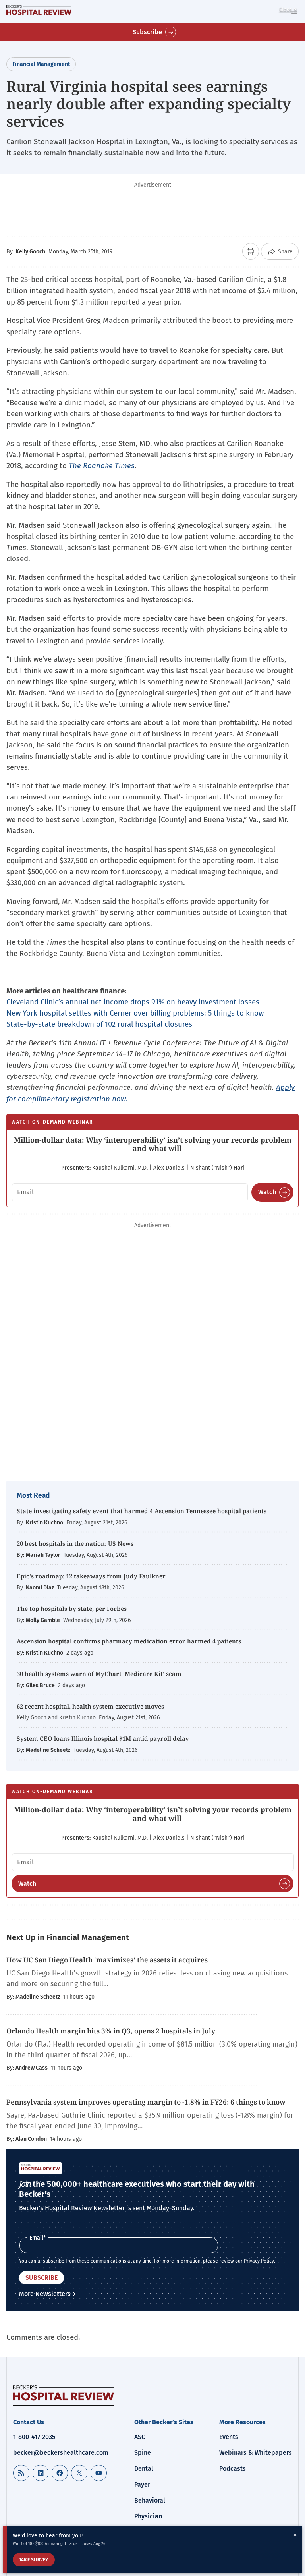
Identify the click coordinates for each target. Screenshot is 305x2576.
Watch (267, 1192)
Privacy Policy (259, 2261)
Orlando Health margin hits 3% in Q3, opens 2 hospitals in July (111, 2031)
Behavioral (150, 2500)
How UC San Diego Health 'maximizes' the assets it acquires (108, 1960)
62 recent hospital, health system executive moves (90, 1706)
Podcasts (233, 2469)
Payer (142, 2484)
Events (229, 2437)
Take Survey (34, 2560)
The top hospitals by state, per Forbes (72, 1609)
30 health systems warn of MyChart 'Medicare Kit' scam (99, 1674)
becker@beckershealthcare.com (61, 2453)
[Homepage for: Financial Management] (39, 12)
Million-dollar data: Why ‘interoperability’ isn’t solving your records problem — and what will (153, 1144)
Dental (144, 2469)
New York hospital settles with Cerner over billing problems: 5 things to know (135, 1013)
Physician (148, 2516)
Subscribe (147, 32)
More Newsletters (45, 2294)
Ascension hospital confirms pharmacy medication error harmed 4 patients (129, 1641)
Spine (143, 2453)
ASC (140, 2437)
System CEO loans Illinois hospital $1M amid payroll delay (103, 1738)
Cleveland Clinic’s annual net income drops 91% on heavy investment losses (133, 1002)
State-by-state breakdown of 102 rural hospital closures (99, 1024)
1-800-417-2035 (34, 2437)
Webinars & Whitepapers (256, 2453)
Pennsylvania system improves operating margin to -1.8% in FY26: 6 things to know (146, 2102)
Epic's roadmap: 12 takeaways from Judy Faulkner (91, 1576)
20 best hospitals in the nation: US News (75, 1543)
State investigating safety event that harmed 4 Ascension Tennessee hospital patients (142, 1511)
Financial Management (41, 64)
